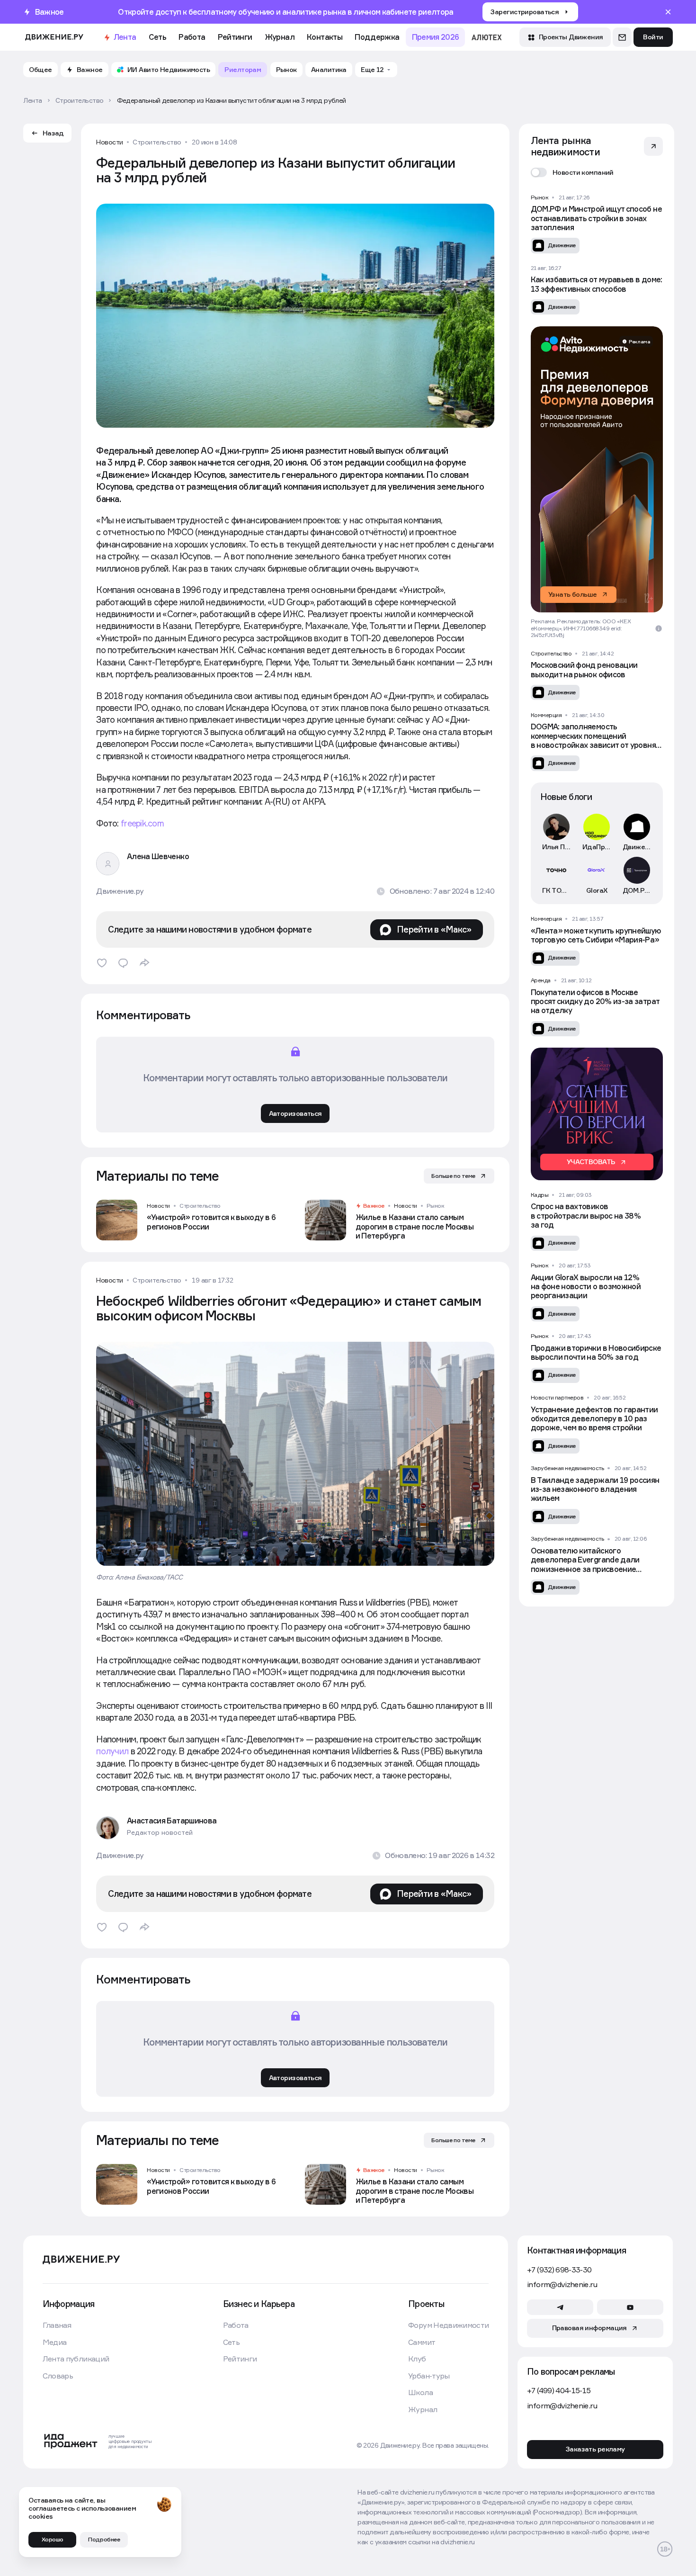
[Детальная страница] (191, 1220)
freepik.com (142, 823)
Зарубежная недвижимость (567, 1468)
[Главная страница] (54, 37)
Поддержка (377, 37)
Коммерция (546, 715)
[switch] (572, 172)
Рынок (436, 1206)
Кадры (540, 1195)
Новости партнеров (557, 1398)
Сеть (157, 37)
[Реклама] (597, 469)
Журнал (280, 37)
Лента (125, 37)
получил (112, 1751)
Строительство (157, 142)
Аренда (541, 980)
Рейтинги (235, 37)
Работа (192, 37)
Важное (374, 1206)
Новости (110, 142)
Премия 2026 (436, 37)
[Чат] (622, 37)
